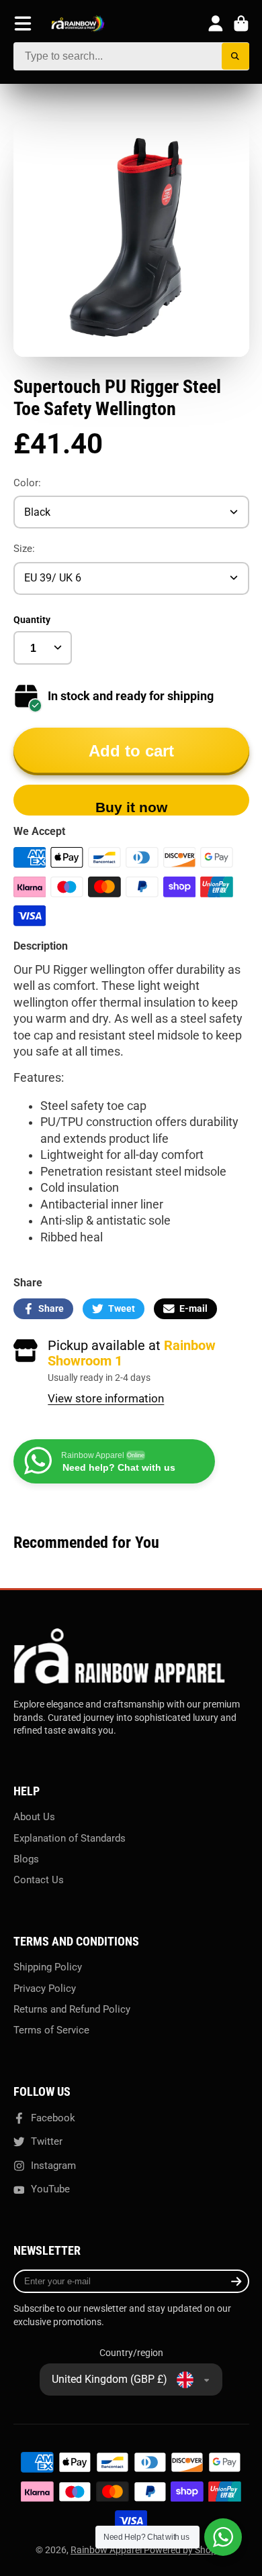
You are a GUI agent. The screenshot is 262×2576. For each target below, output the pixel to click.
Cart (241, 23)
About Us (34, 1817)
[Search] (235, 57)
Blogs (26, 1859)
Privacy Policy (45, 1989)
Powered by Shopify (185, 2550)
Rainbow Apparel (107, 2550)
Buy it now (131, 807)
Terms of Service (51, 2030)
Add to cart (131, 751)
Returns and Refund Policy (72, 2009)
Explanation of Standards (70, 1838)
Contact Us (39, 1880)
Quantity (32, 620)
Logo (78, 24)
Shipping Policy (48, 1967)
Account (216, 23)
